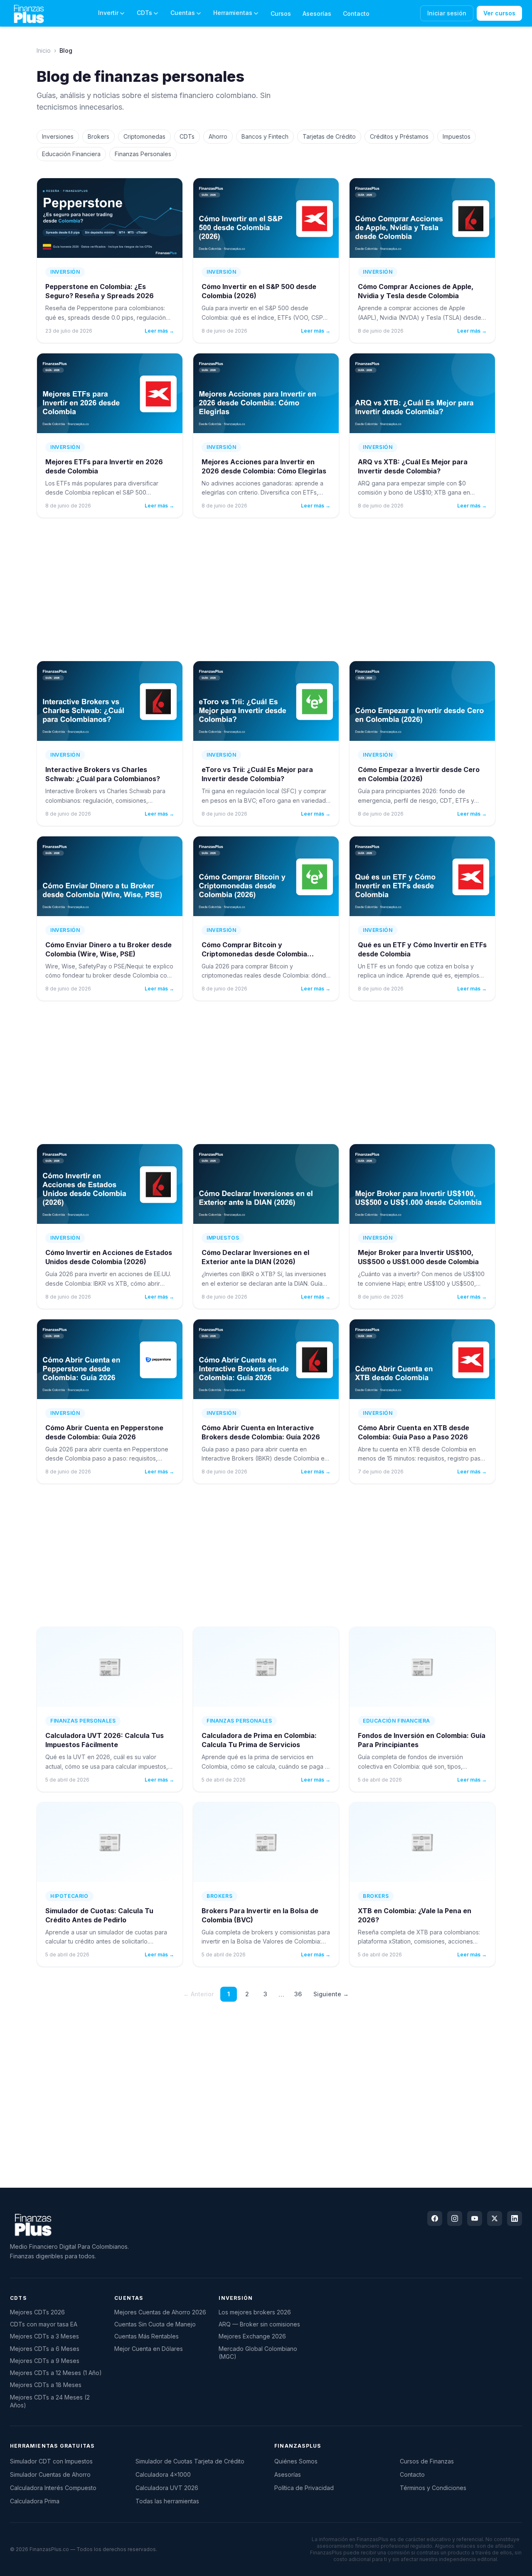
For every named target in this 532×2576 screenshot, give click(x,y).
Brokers (99, 136)
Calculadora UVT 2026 (167, 2488)
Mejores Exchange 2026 (252, 2336)
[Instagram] (455, 2218)
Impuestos (457, 136)
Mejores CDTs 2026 (37, 2312)
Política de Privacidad (304, 2488)
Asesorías (317, 13)
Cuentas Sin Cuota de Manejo (155, 2324)
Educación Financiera (71, 154)
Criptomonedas (144, 136)
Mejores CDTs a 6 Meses (45, 2349)
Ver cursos (499, 13)
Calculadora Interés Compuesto (53, 2488)
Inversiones (58, 136)
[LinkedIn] (515, 2218)
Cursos (281, 13)
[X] (495, 2218)
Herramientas (233, 13)
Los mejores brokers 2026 (255, 2312)
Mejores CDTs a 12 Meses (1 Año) (56, 2373)
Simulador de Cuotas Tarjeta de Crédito (190, 2461)
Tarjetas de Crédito (329, 136)
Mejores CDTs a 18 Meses (46, 2385)
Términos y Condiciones (433, 2488)
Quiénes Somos (296, 2461)
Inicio (44, 50)
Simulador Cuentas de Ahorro (50, 2474)
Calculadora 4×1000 (163, 2474)
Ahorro (218, 136)
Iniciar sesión (447, 13)
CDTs (144, 13)
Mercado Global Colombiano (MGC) (258, 2353)
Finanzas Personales (143, 154)
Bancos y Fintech (265, 136)
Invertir (108, 13)
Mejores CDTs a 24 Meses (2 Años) (50, 2401)
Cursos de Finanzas (427, 2461)
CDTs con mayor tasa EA (44, 2324)
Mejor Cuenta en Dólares (149, 2349)
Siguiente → (331, 1994)
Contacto (356, 13)
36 (298, 1994)
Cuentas (183, 13)
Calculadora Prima (35, 2501)
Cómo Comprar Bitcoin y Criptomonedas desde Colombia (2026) (254, 954)
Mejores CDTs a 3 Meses (44, 2336)
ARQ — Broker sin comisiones (259, 2324)
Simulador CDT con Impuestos (51, 2461)
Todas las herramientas (167, 2501)
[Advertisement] (266, 589)
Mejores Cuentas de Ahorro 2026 (160, 2312)
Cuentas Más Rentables (147, 2336)
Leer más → (159, 331)
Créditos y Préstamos (399, 136)
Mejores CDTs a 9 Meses (45, 2361)
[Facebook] (435, 2218)
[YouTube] (475, 2218)
